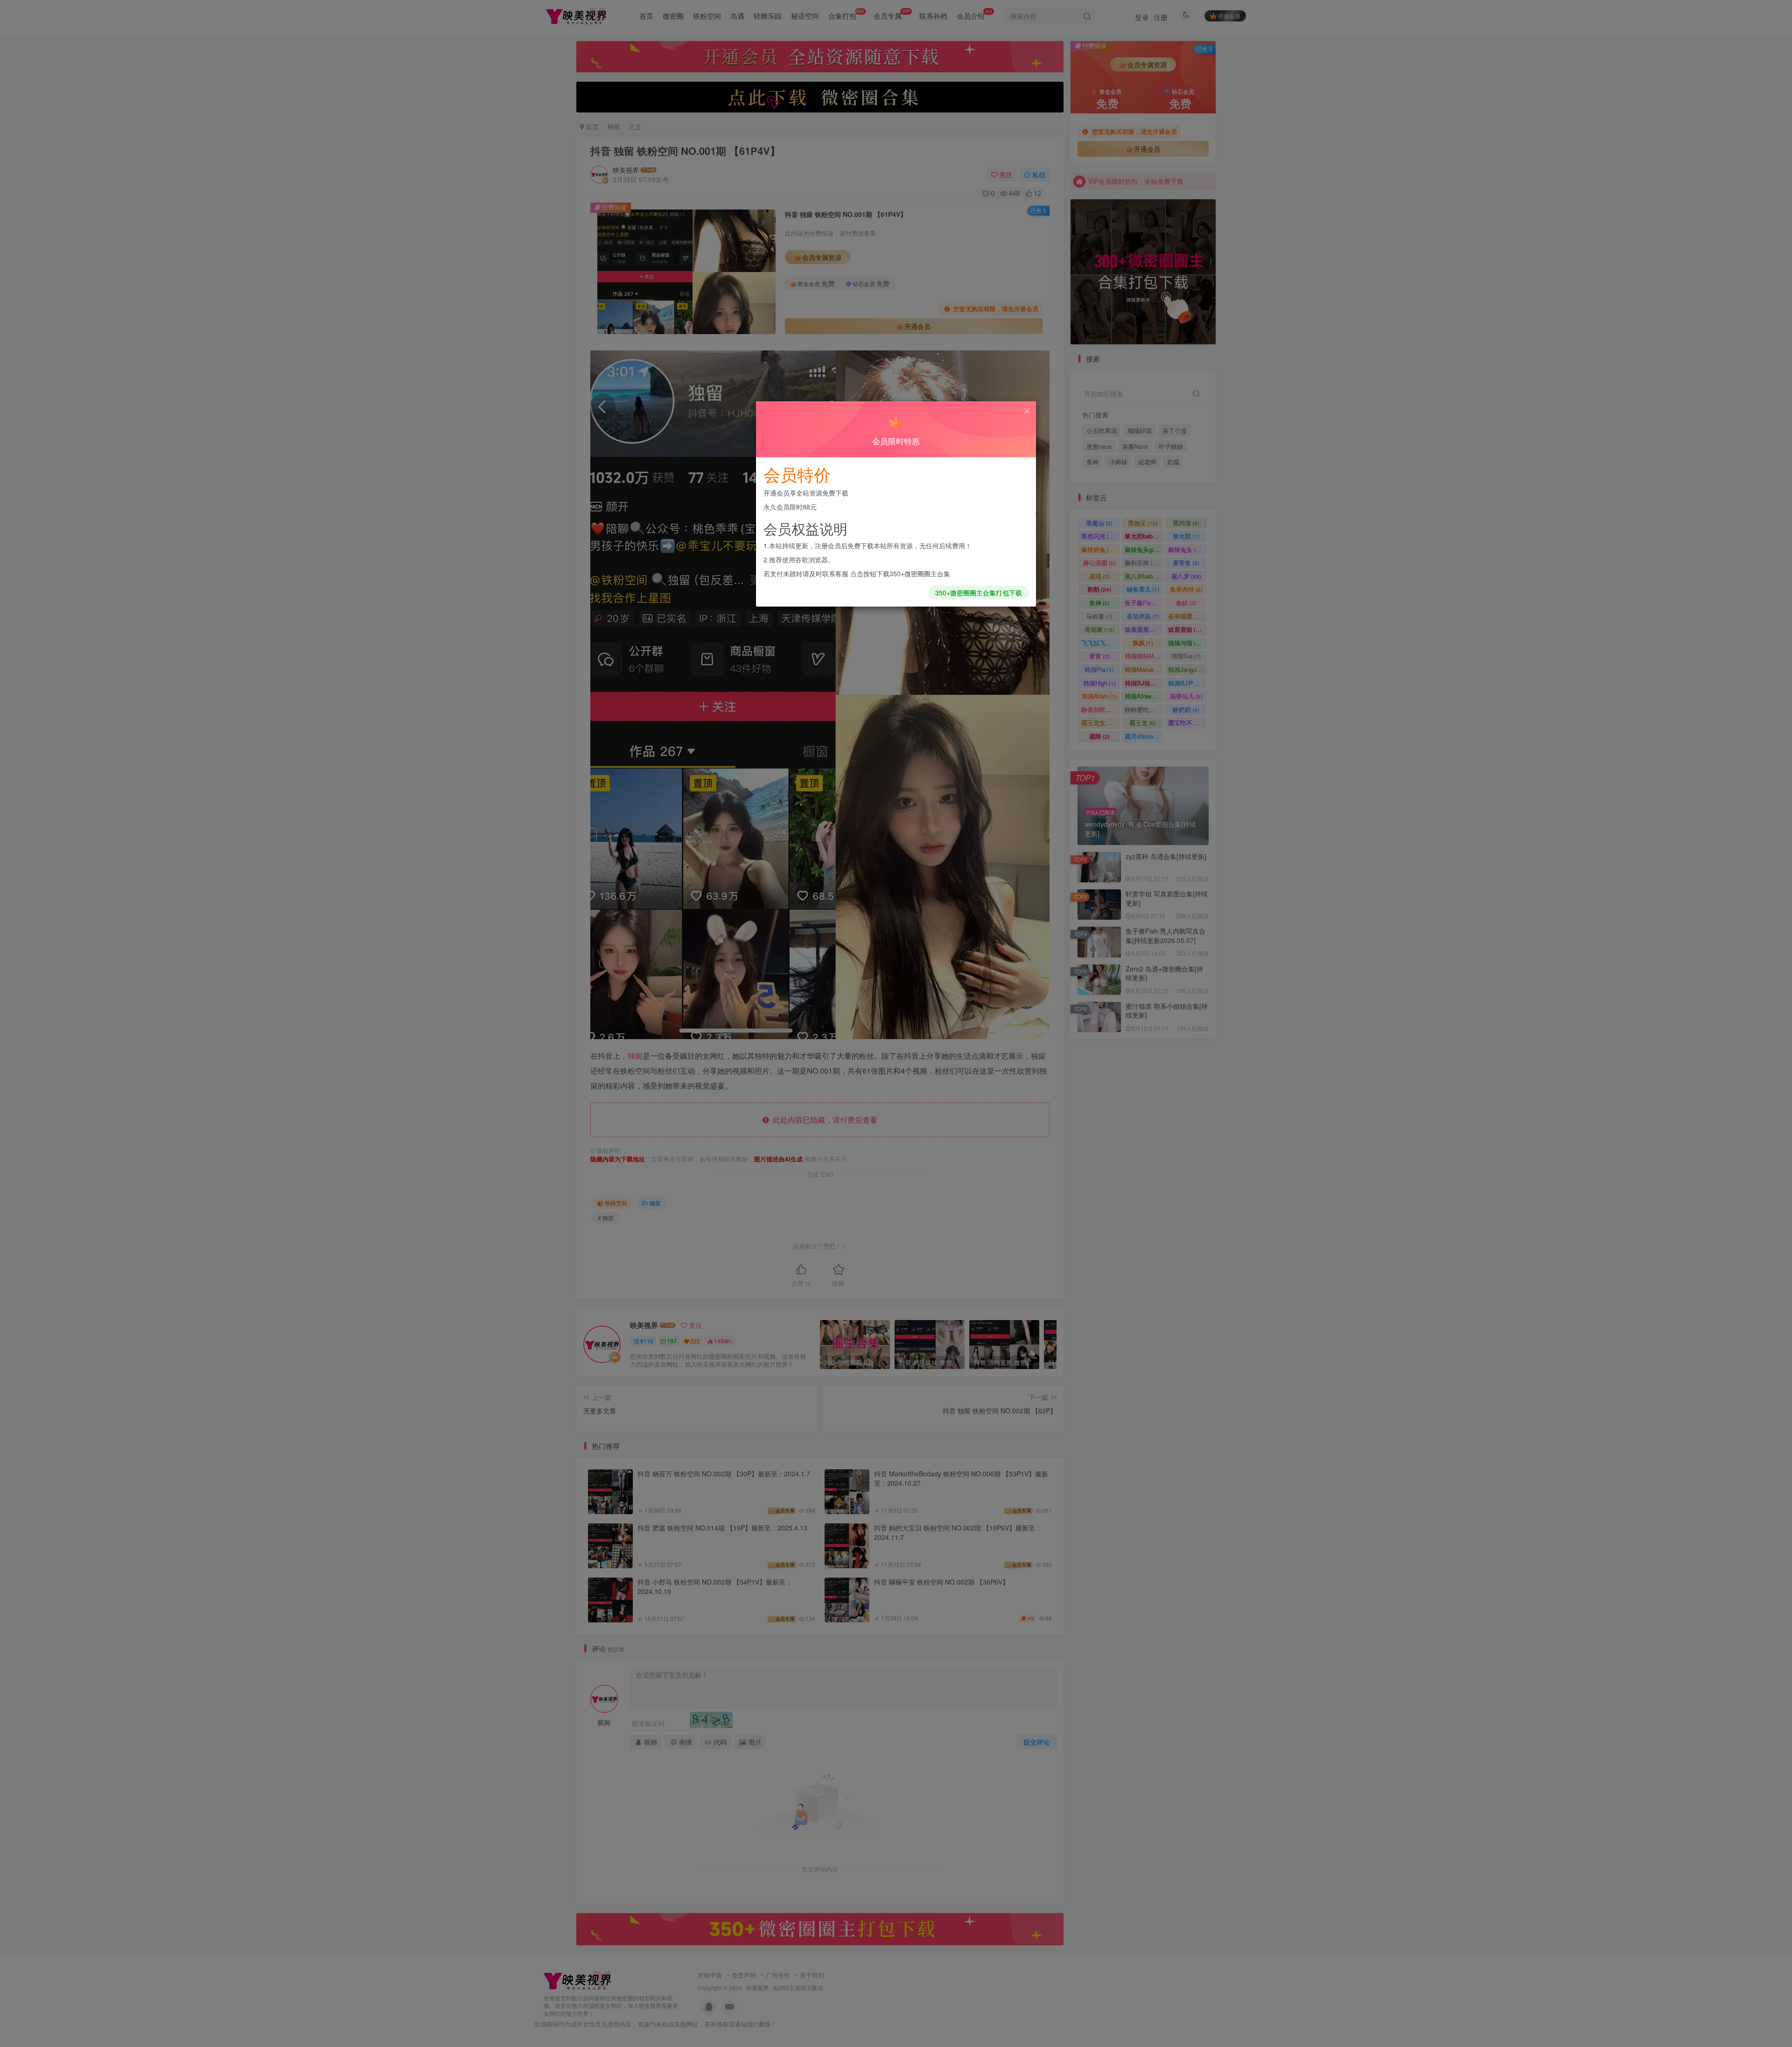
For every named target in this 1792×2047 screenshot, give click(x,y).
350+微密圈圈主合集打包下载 (979, 593)
